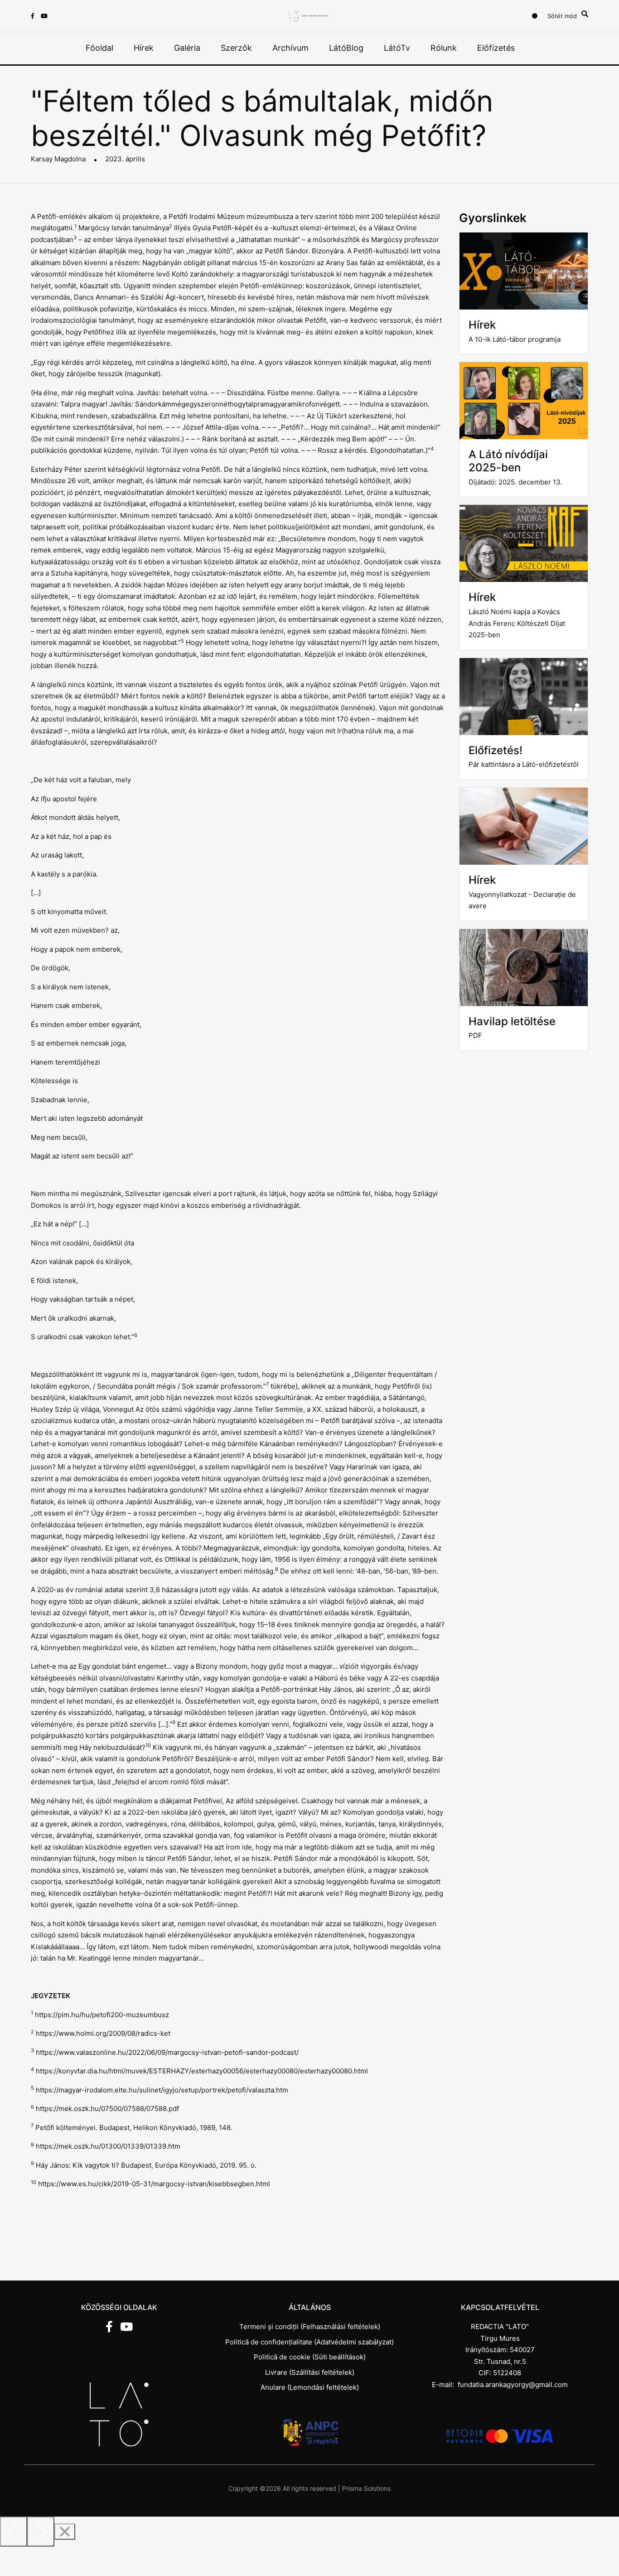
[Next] (41, 2532)
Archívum (290, 48)
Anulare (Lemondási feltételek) (310, 2387)
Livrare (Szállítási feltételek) (310, 2372)
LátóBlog (346, 48)
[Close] (65, 2532)
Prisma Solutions (366, 2488)
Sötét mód (562, 16)
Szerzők (236, 48)
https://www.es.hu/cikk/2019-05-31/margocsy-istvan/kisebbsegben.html (154, 2184)
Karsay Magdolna (58, 159)
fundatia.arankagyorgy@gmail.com (513, 2385)
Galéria (187, 48)
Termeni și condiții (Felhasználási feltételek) (310, 2327)
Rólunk (444, 48)
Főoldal (99, 48)
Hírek (144, 48)
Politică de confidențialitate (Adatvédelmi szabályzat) (309, 2342)
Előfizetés (496, 48)
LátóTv (397, 48)
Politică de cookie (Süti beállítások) (310, 2357)
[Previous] (14, 2532)
